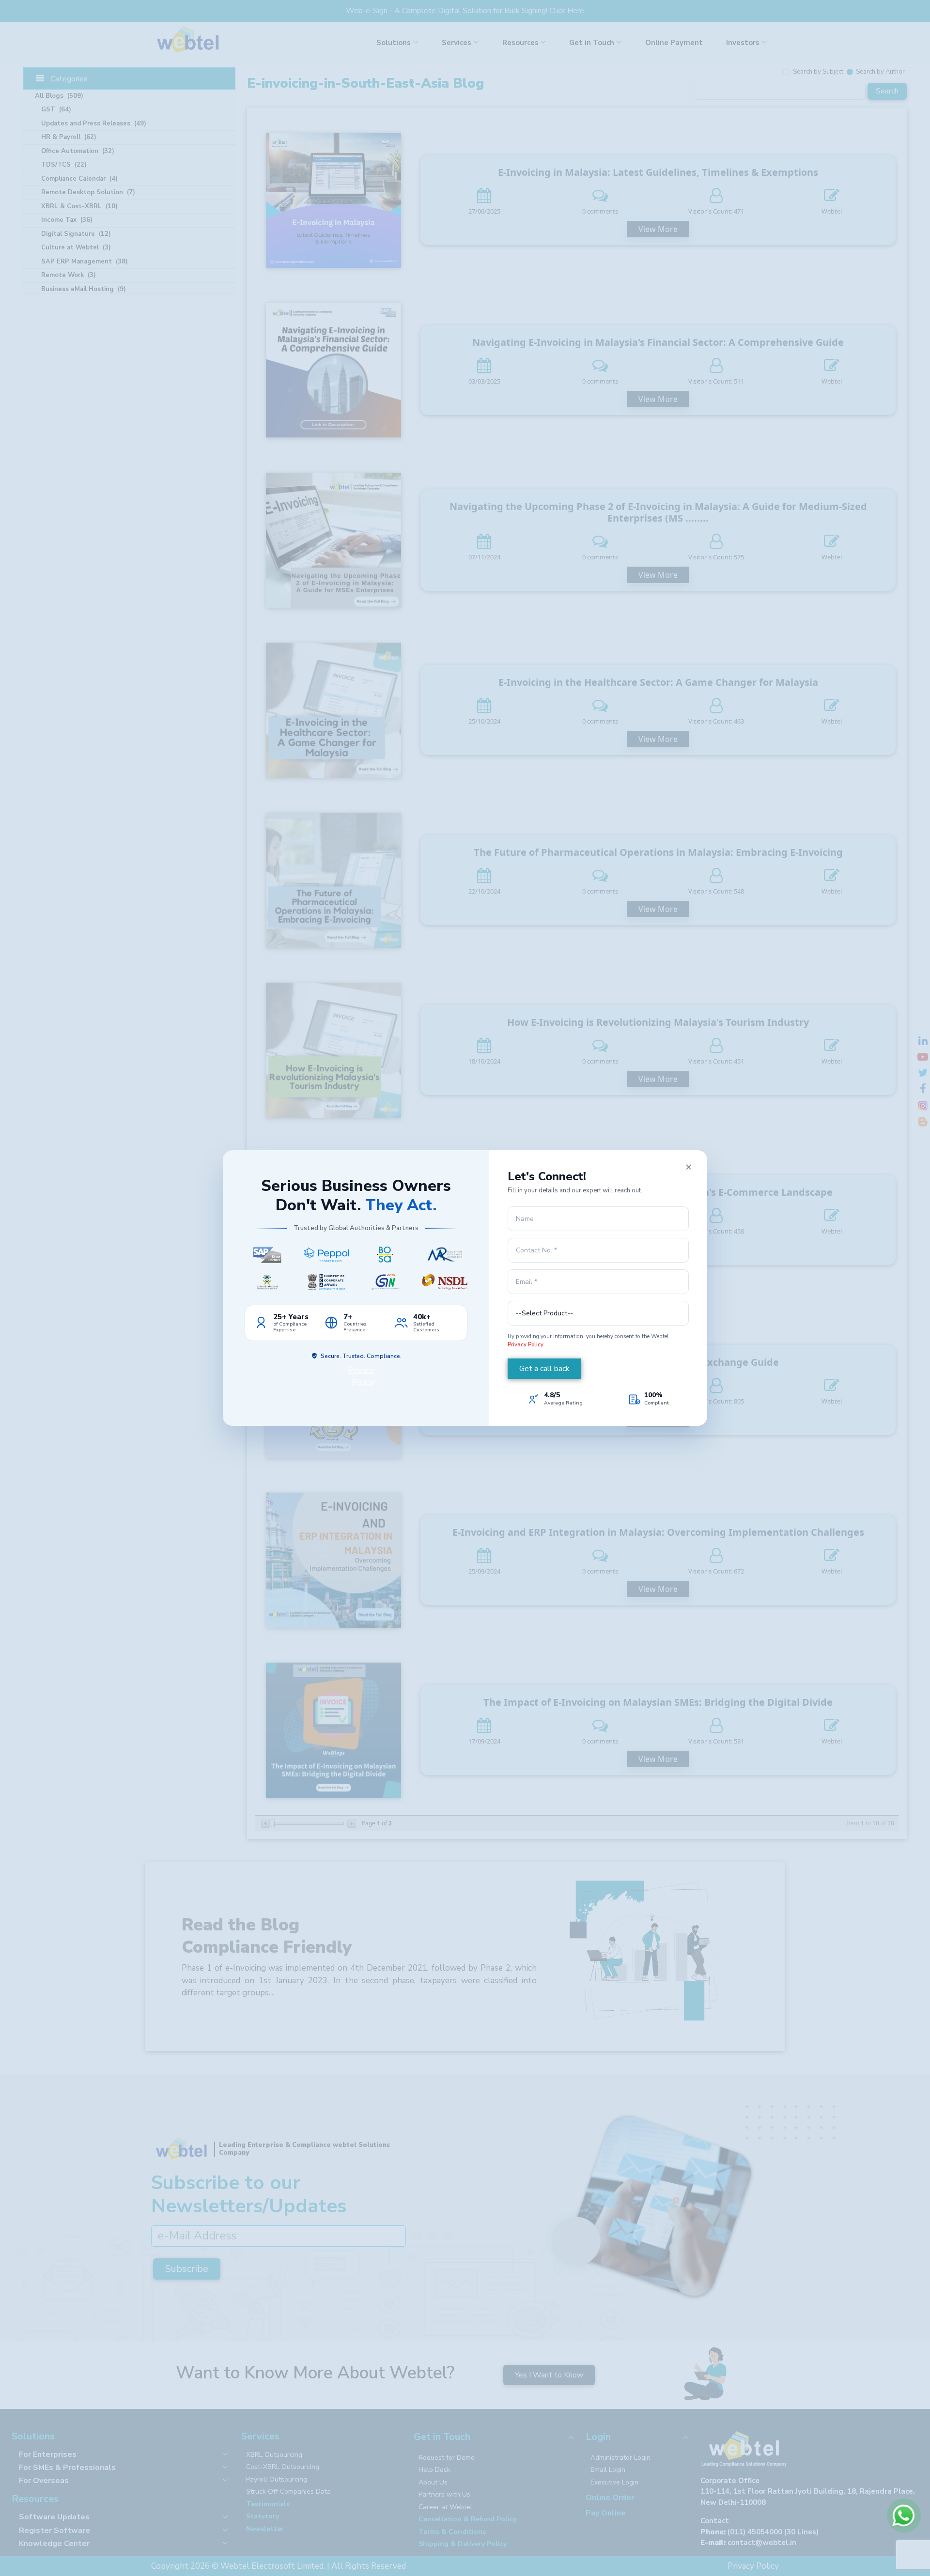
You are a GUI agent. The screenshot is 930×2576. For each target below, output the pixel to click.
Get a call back (544, 1369)
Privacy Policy (526, 1344)
